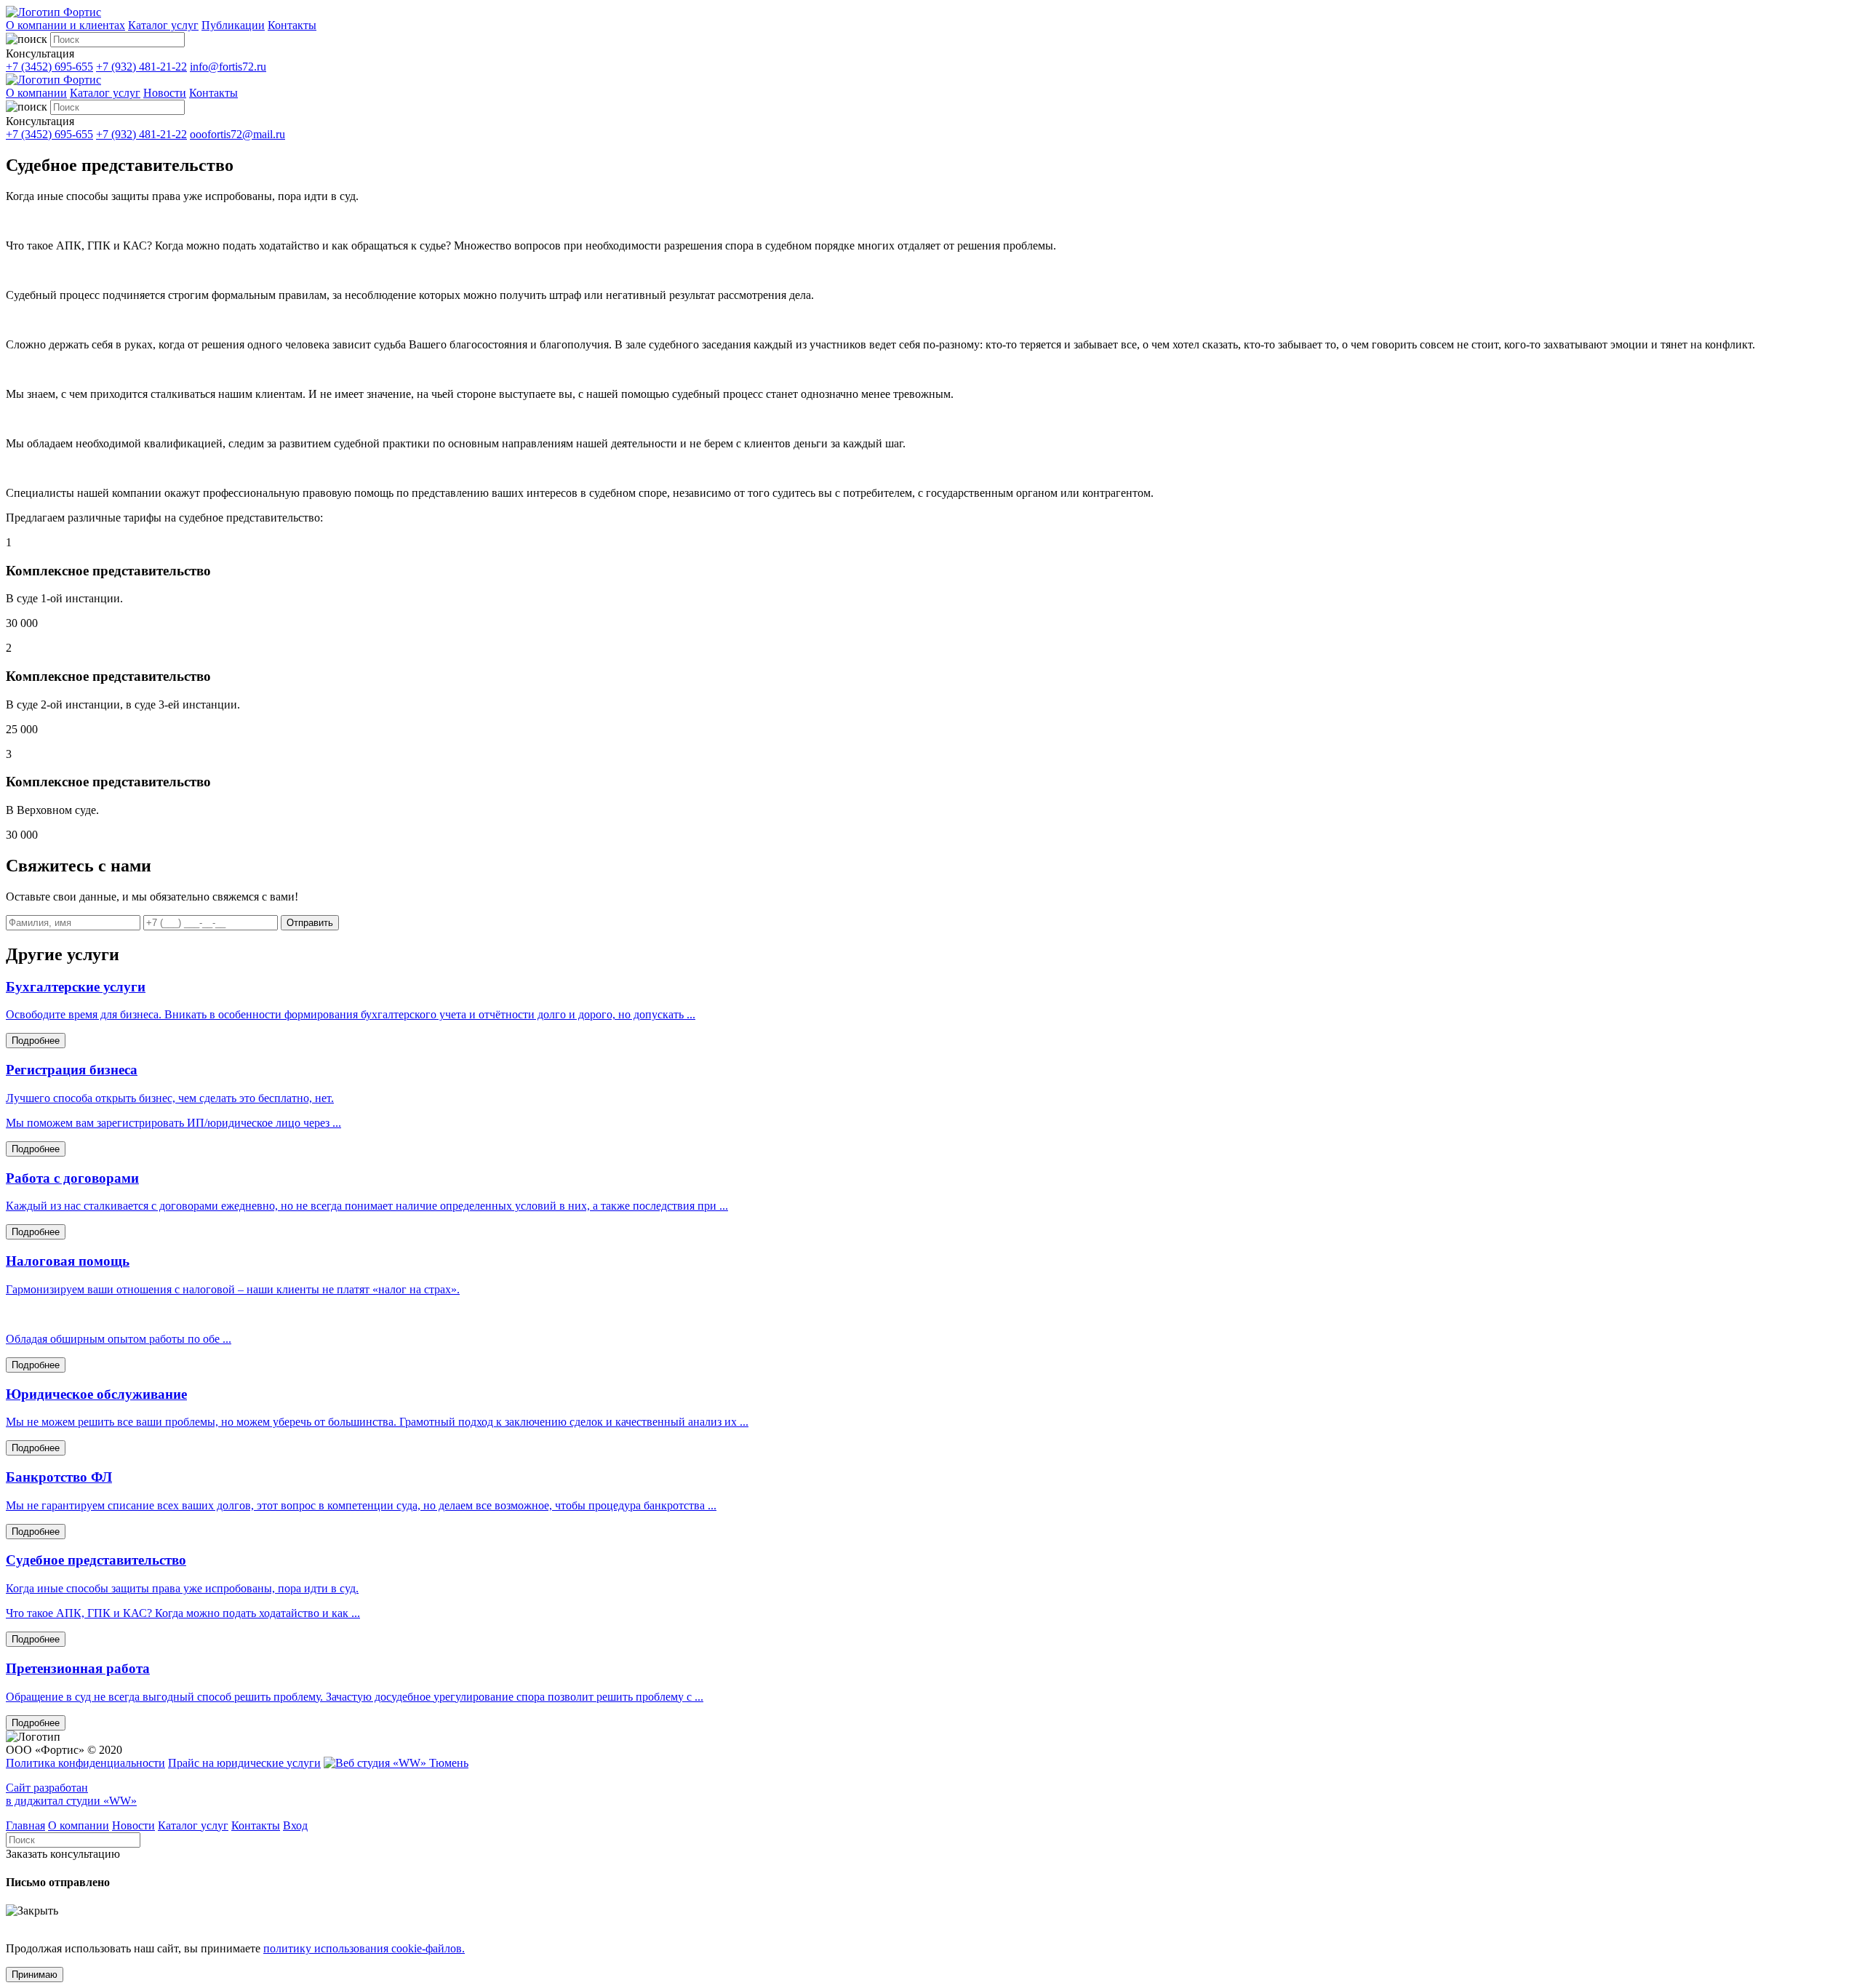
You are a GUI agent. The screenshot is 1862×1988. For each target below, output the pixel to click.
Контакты (292, 25)
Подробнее (36, 1041)
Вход (295, 1825)
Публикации (233, 25)
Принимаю (35, 1975)
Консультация (40, 53)
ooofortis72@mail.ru (237, 134)
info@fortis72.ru (228, 67)
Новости (165, 93)
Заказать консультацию (63, 1854)
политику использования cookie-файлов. (364, 1948)
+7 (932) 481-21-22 (141, 67)
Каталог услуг (163, 25)
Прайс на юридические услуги (244, 1763)
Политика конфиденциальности (85, 1763)
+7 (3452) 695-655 (49, 67)
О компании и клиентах (65, 25)
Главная (25, 1825)
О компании (36, 93)
